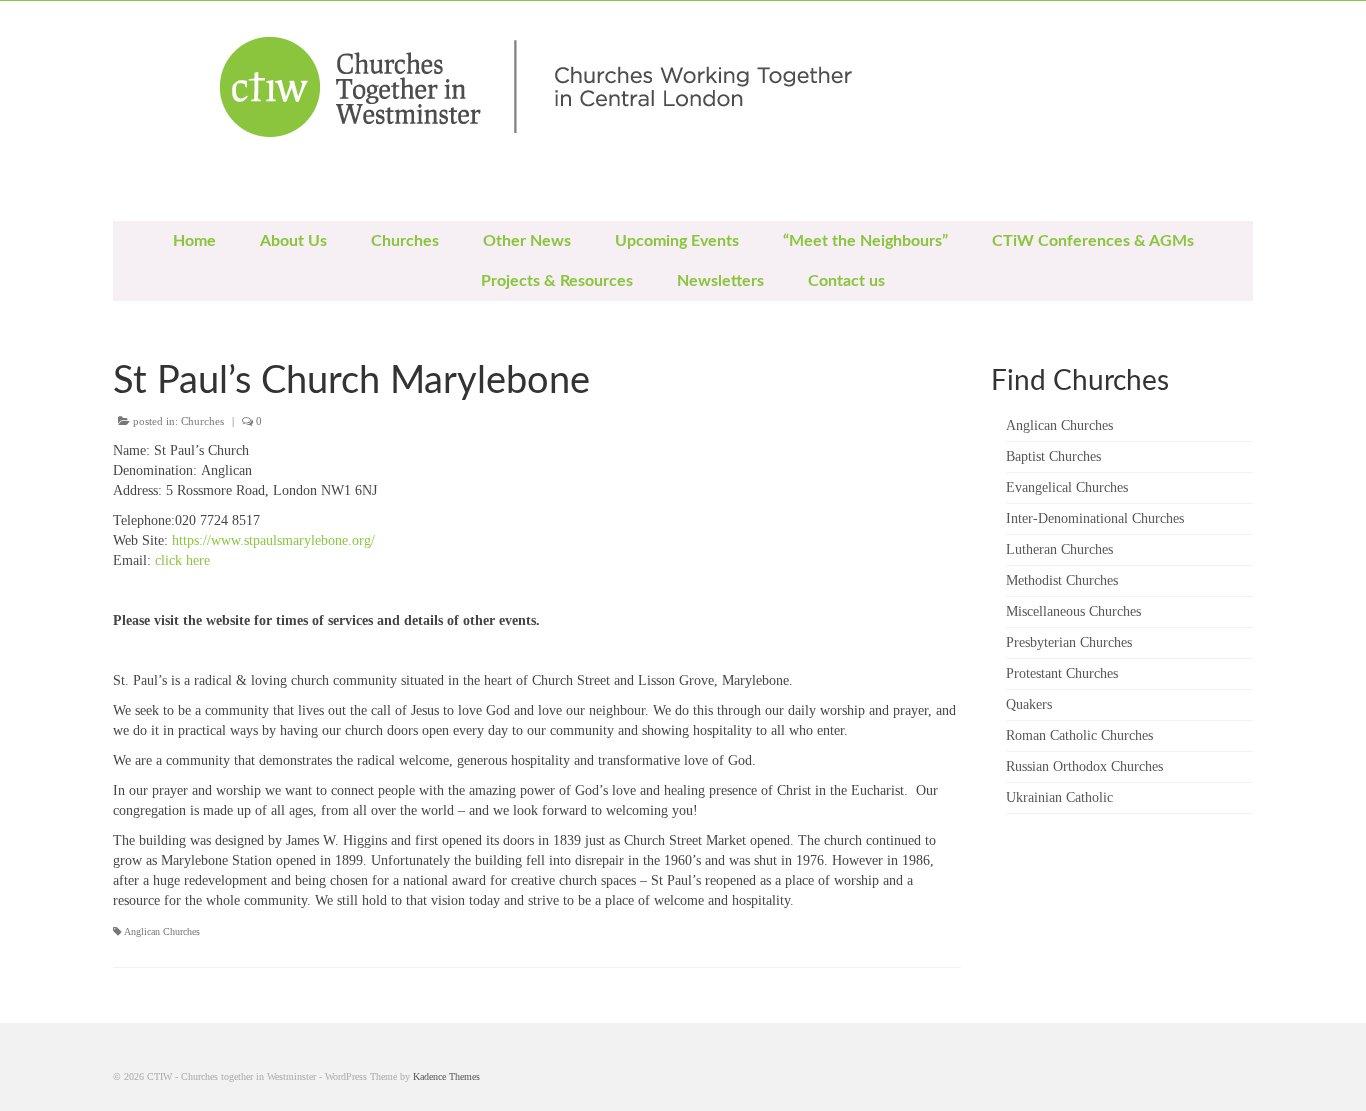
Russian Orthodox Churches (1084, 766)
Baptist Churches (1053, 456)
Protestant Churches (1062, 673)
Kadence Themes (446, 1076)
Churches (405, 241)
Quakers (1029, 704)
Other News (527, 241)
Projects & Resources (557, 281)
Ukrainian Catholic (1059, 797)
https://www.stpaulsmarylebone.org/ (271, 540)
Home (194, 241)
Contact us (846, 281)
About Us (293, 241)
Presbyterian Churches (1069, 642)
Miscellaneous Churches (1073, 611)
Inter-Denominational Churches (1095, 518)
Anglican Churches (162, 931)
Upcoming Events (677, 241)
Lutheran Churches (1059, 549)
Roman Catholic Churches (1079, 735)
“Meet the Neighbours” (865, 241)
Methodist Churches (1062, 580)
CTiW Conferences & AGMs (1093, 241)
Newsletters (720, 281)
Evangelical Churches (1067, 487)
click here (182, 560)
